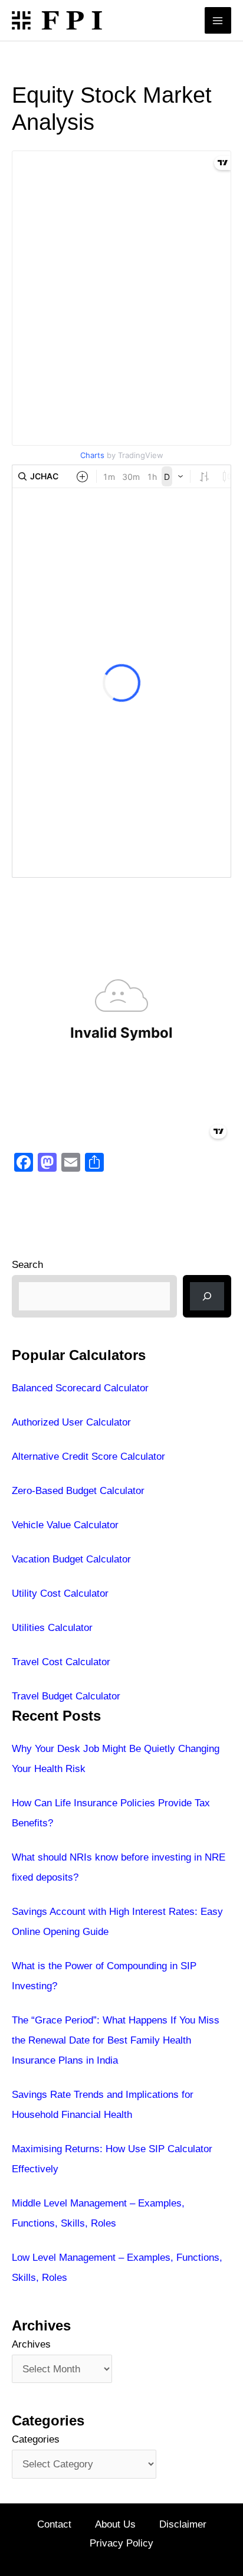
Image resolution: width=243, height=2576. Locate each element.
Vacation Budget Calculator (71, 1559)
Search (27, 1265)
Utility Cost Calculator (60, 1593)
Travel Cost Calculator (61, 1662)
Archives (31, 2344)
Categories (36, 2439)
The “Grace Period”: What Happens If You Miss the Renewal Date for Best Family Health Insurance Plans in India (116, 2040)
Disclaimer (183, 2524)
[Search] (207, 1296)
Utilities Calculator (52, 1628)
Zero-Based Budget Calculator (78, 1491)
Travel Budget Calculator (66, 1696)
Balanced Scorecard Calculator (80, 1388)
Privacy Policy (121, 2543)
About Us (115, 2524)
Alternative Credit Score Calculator (88, 1457)
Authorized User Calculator (71, 1422)
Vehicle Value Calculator (65, 1525)
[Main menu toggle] (218, 21)
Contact (54, 2524)
